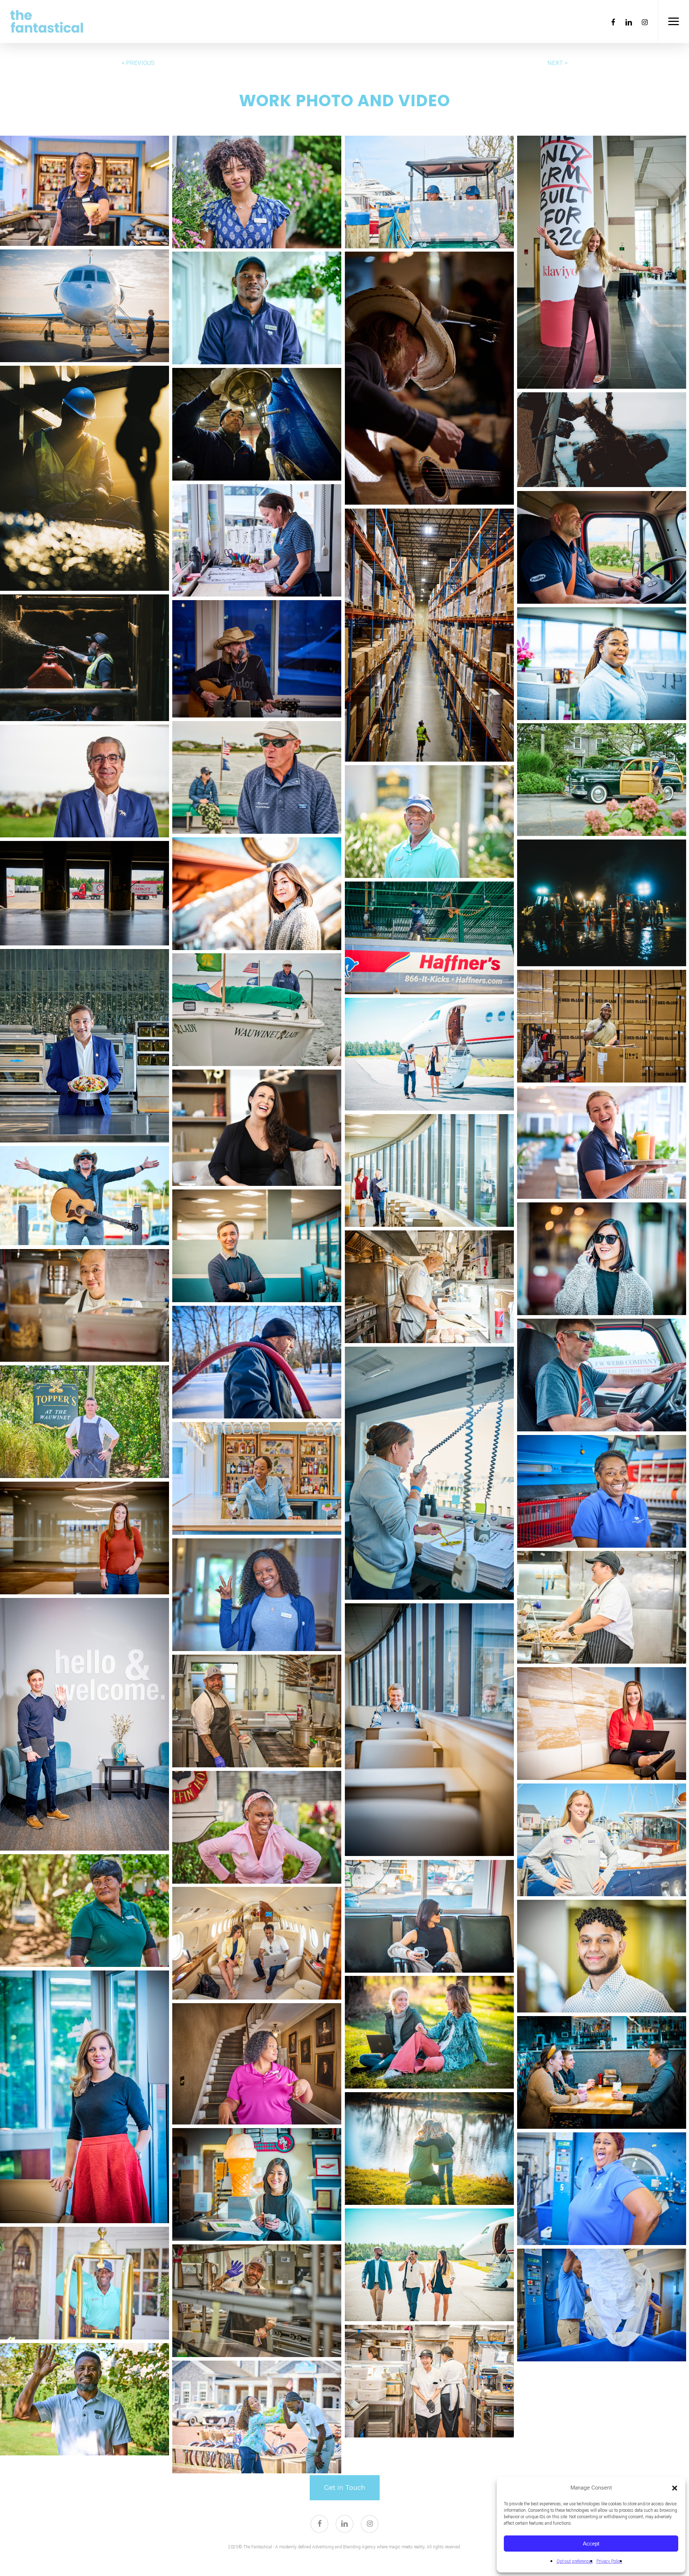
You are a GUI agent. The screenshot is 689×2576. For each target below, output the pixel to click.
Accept (591, 2544)
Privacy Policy (609, 2561)
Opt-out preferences (575, 2561)
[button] (675, 2488)
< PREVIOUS (138, 63)
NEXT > (557, 63)
